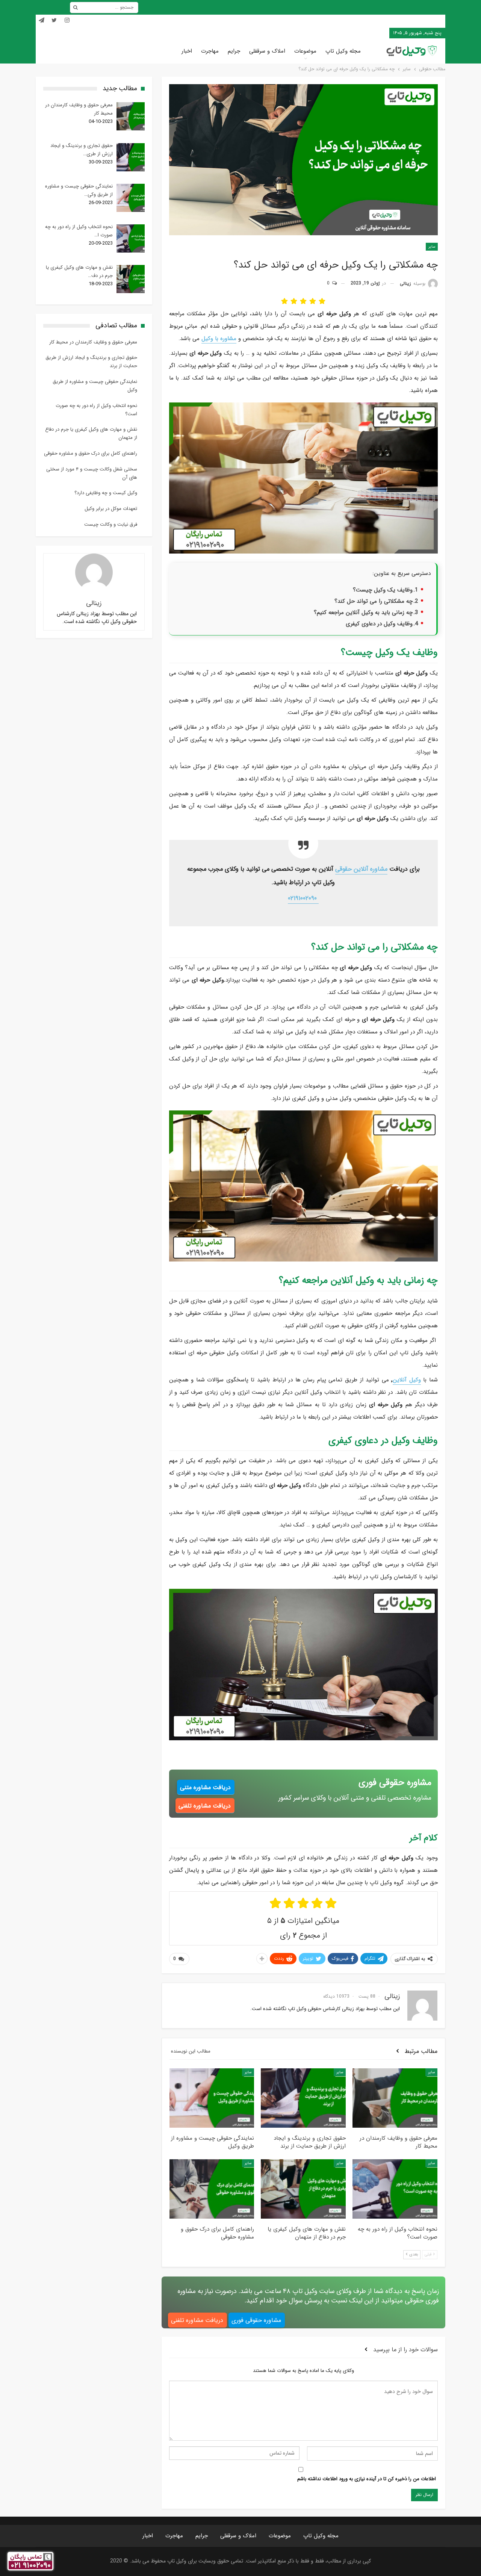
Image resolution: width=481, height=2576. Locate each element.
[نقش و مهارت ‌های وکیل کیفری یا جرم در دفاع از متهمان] (303, 2189)
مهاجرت (210, 51)
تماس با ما (351, 33)
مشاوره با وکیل (219, 339)
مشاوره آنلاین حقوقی (361, 869)
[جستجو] (76, 8)
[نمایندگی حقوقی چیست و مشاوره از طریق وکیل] (212, 2098)
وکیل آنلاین (407, 1380)
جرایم (234, 51)
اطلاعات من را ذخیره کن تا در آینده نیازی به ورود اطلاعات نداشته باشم (367, 2479)
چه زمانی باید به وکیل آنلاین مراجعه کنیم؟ (363, 613)
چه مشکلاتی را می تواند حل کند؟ (374, 601)
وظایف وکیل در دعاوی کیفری (379, 624)
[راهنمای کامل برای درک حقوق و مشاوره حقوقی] (212, 2189)
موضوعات (305, 51)
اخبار (187, 51)
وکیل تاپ (375, 33)
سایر (432, 247)
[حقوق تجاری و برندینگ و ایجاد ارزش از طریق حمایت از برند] (303, 2098)
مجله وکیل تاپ (343, 51)
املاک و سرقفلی (267, 51)
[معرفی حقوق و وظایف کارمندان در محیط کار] (395, 2098)
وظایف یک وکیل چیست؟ (383, 590)
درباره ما (328, 33)
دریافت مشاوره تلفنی (205, 1806)
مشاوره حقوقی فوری (256, 2320)
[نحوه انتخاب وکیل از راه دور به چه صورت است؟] (395, 2189)
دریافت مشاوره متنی (205, 1787)
